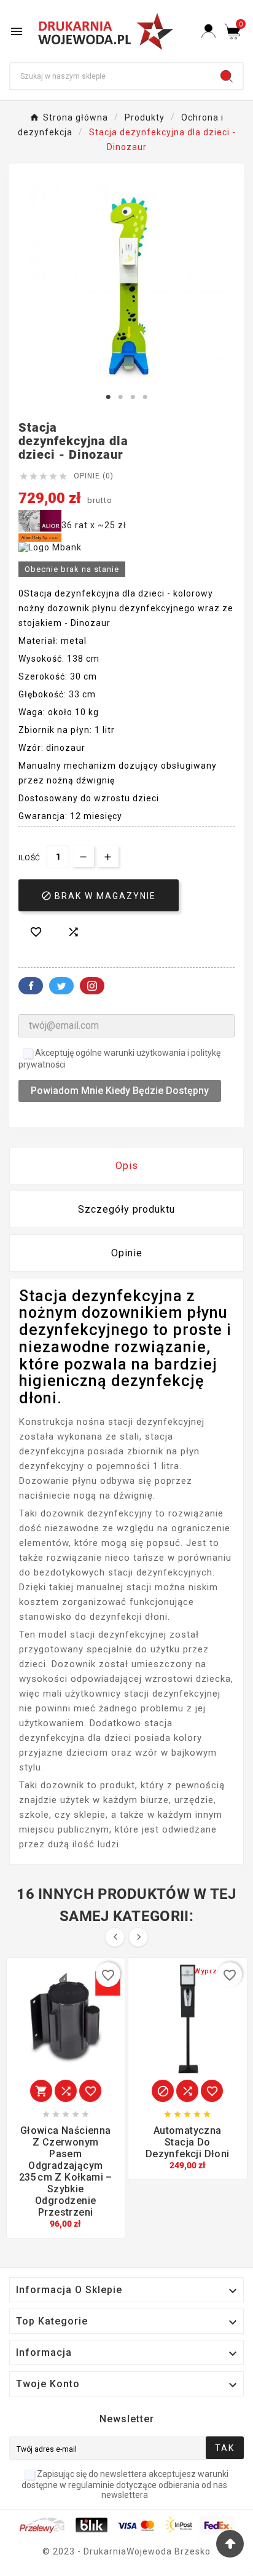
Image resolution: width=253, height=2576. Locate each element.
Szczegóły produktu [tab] (126, 1209)
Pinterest (92, 986)
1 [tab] (108, 397)
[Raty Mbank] (50, 547)
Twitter (61, 986)
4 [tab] (145, 397)
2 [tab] (120, 397)
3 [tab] (133, 397)
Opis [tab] (127, 1166)
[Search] (227, 76)
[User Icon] (208, 31)
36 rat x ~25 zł (94, 525)
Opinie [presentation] (127, 1253)
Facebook (31, 986)
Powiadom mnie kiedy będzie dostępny (120, 1091)
